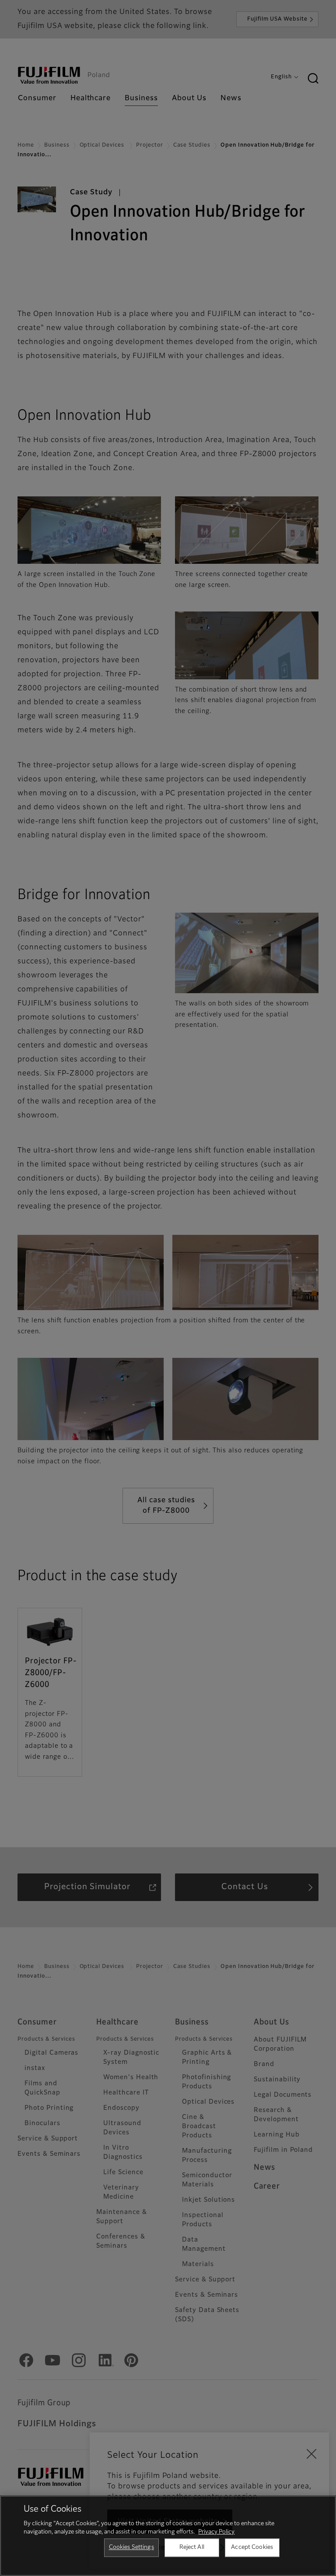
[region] (168, 2536)
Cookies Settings (131, 2547)
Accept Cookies (252, 2547)
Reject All (192, 2547)
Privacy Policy (216, 2532)
